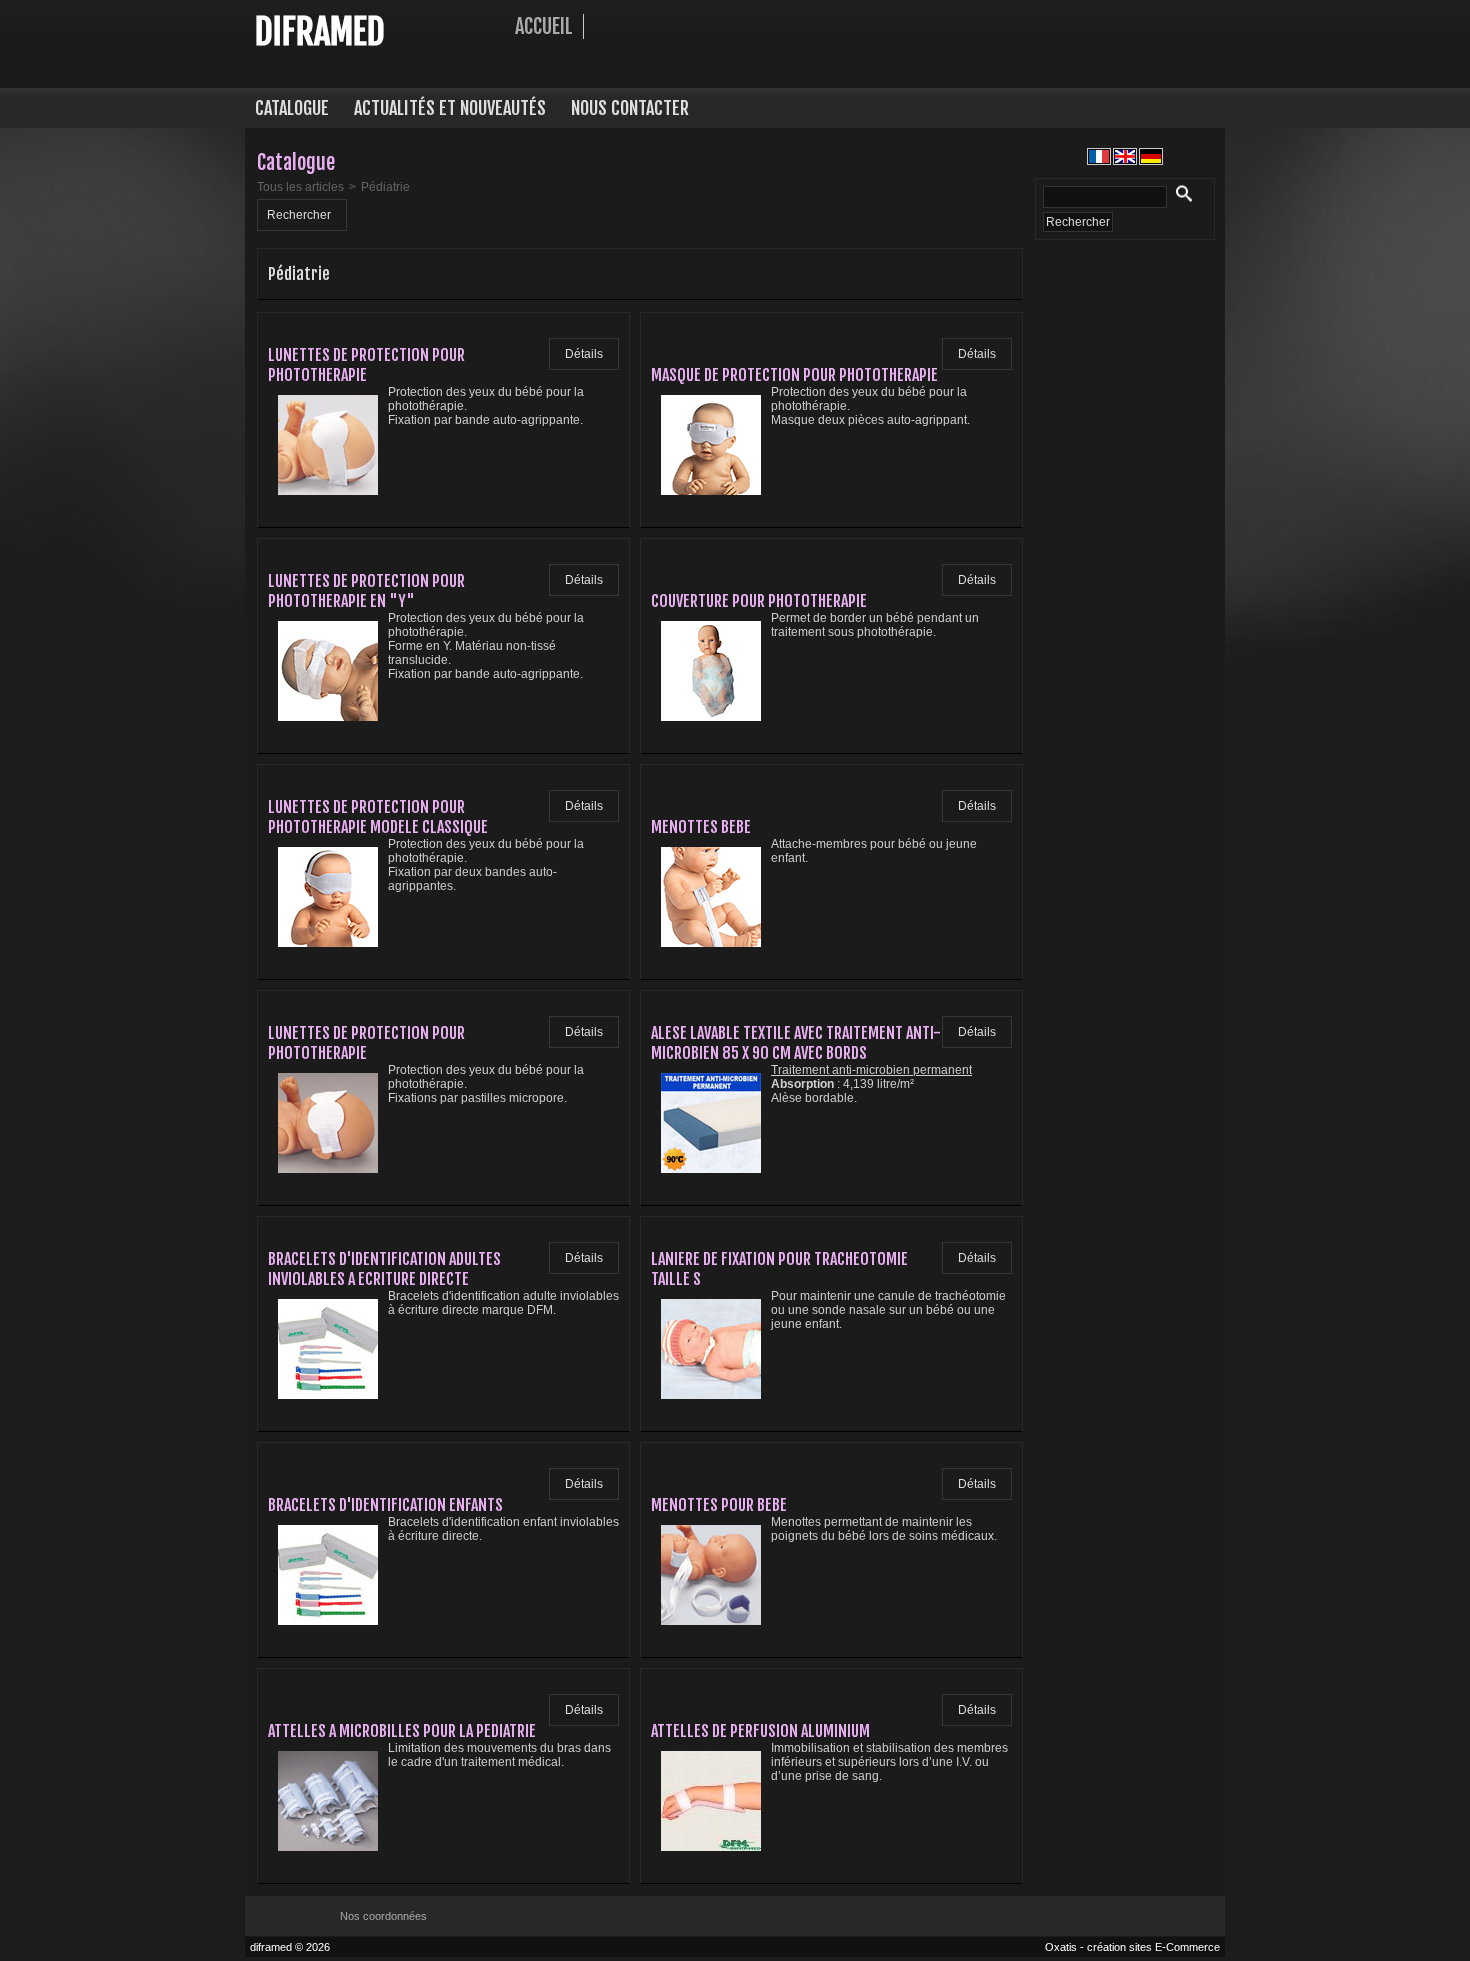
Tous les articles (300, 187)
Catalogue (292, 108)
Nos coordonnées (383, 1916)
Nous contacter (630, 108)
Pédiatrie (385, 187)
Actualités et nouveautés (450, 108)
